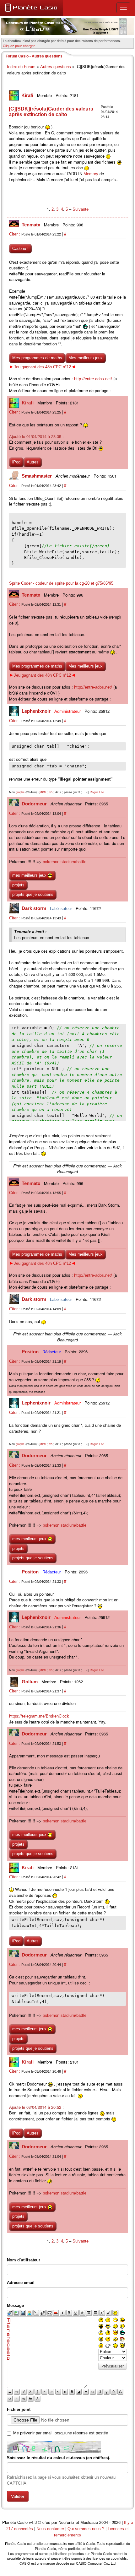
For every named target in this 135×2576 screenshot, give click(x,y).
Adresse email (21, 2283)
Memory (91, 174)
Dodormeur (35, 804)
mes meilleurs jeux (30, 875)
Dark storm (35, 908)
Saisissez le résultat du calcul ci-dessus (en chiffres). (59, 2458)
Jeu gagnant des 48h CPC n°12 (42, 367)
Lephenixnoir (37, 711)
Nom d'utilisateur (24, 2260)
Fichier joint (19, 2409)
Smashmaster (37, 476)
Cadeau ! (20, 249)
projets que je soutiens (33, 894)
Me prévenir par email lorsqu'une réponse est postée (61, 2433)
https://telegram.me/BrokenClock (39, 1716)
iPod (16, 462)
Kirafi (28, 95)
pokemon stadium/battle (65, 862)
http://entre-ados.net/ (93, 379)
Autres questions (56, 67)
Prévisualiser (113, 2366)
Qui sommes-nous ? (86, 2529)
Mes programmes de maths (37, 358)
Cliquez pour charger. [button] (19, 46)
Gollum (30, 1682)
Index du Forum (21, 67)
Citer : (15, 234)
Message (15, 2305)
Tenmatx (32, 225)
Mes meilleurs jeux (86, 358)
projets (18, 885)
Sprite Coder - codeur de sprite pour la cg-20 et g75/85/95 (61, 583)
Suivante (81, 209)
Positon (31, 1352)
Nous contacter (50, 2529)
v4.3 (33, 2522)
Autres (33, 462)
